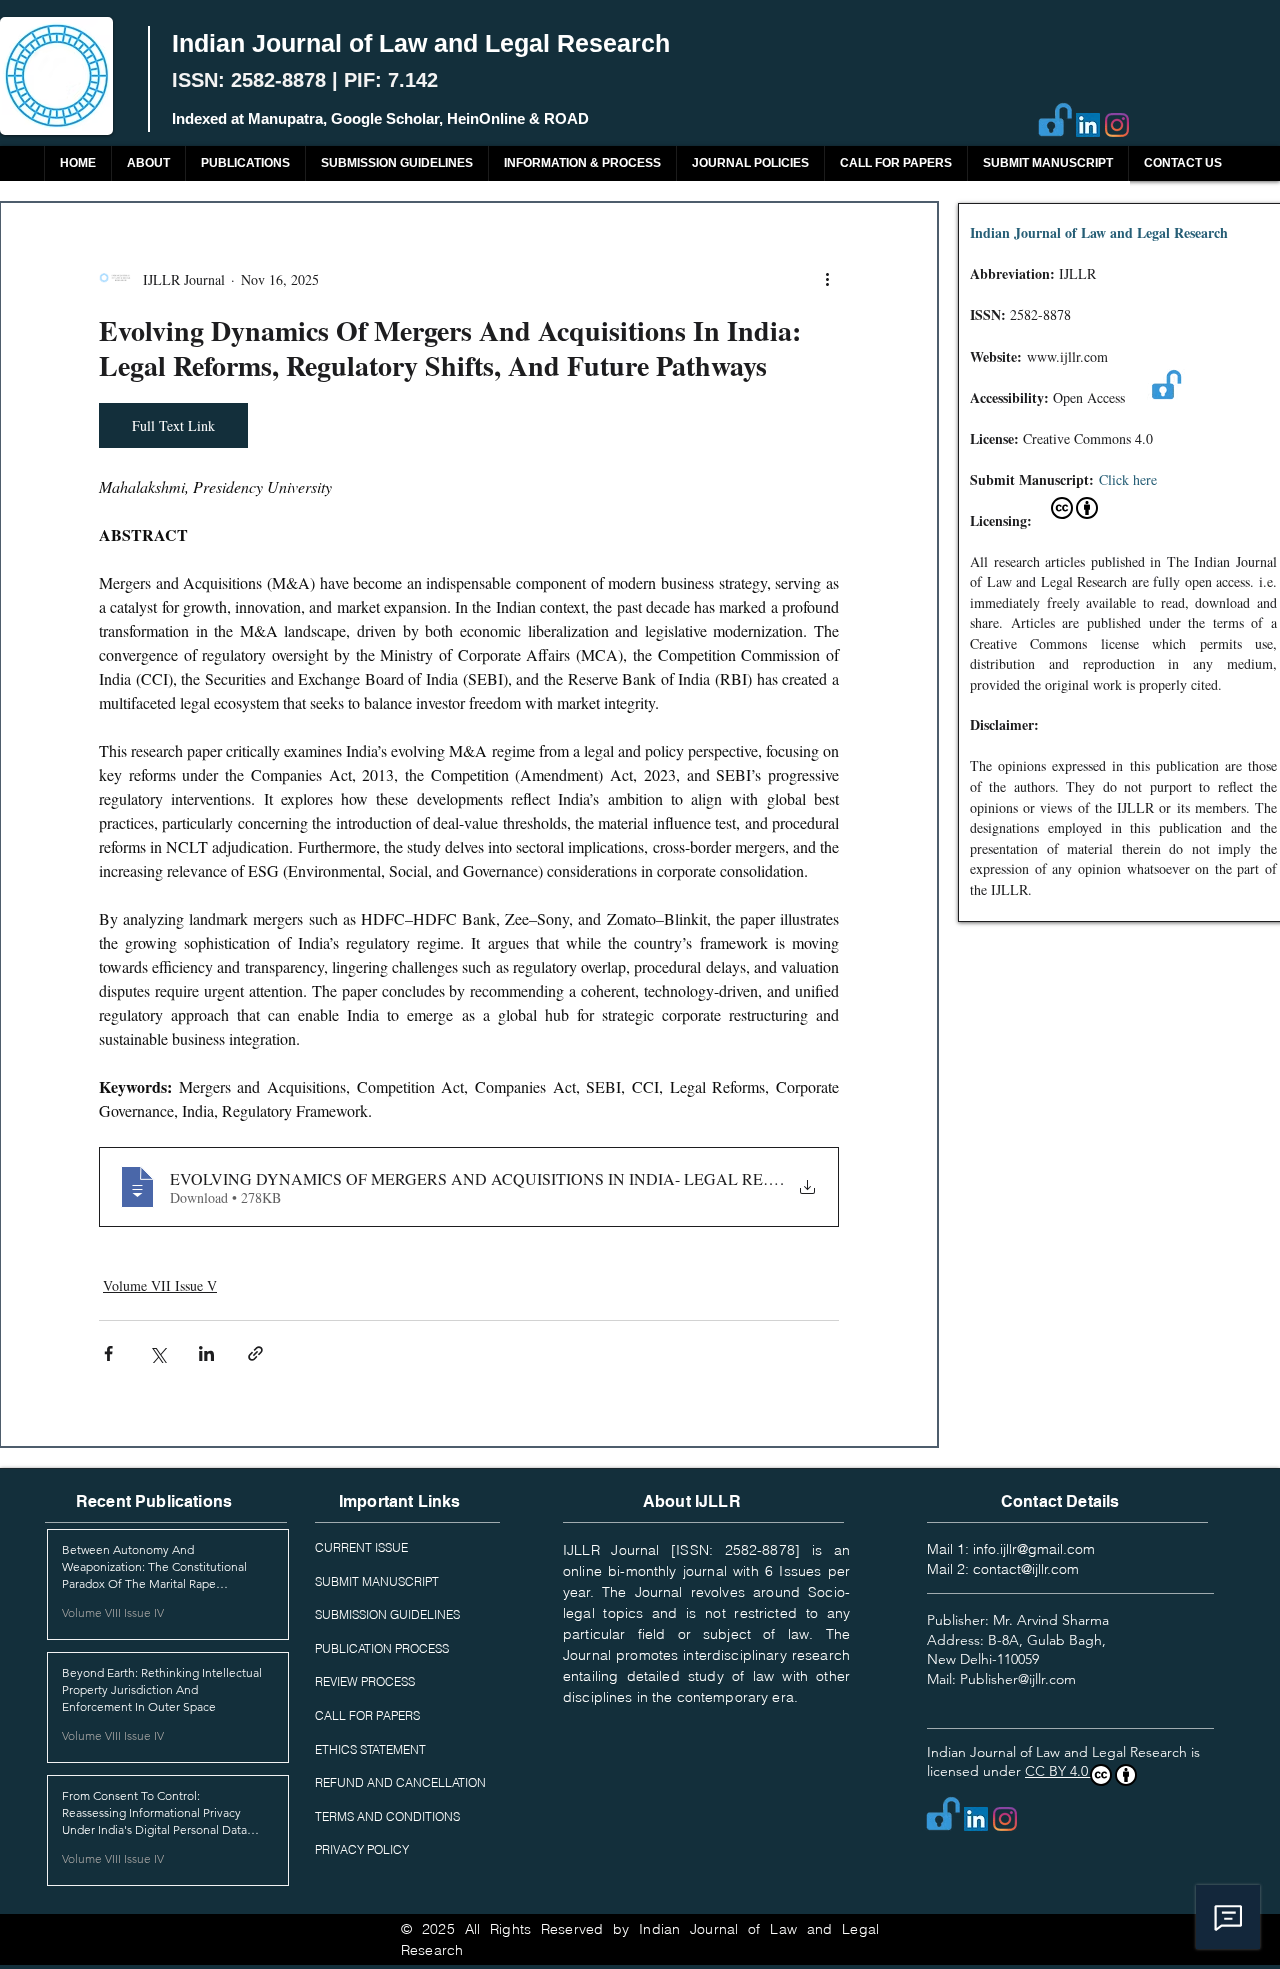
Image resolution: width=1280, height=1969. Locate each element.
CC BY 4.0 (1058, 1771)
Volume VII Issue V (160, 1285)
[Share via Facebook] (108, 1353)
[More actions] (827, 279)
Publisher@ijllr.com (1018, 1679)
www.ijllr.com (1067, 356)
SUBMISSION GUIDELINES (387, 1614)
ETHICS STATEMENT (370, 1749)
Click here (1128, 479)
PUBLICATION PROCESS (382, 1648)
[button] (245, 163)
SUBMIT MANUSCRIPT (377, 1581)
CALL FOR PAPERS (367, 1715)
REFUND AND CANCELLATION (400, 1782)
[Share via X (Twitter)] (157, 1353)
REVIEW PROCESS (365, 1681)
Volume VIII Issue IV (113, 1611)
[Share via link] (255, 1353)
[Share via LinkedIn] (206, 1353)
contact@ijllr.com (1026, 1569)
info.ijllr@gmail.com (1034, 1549)
